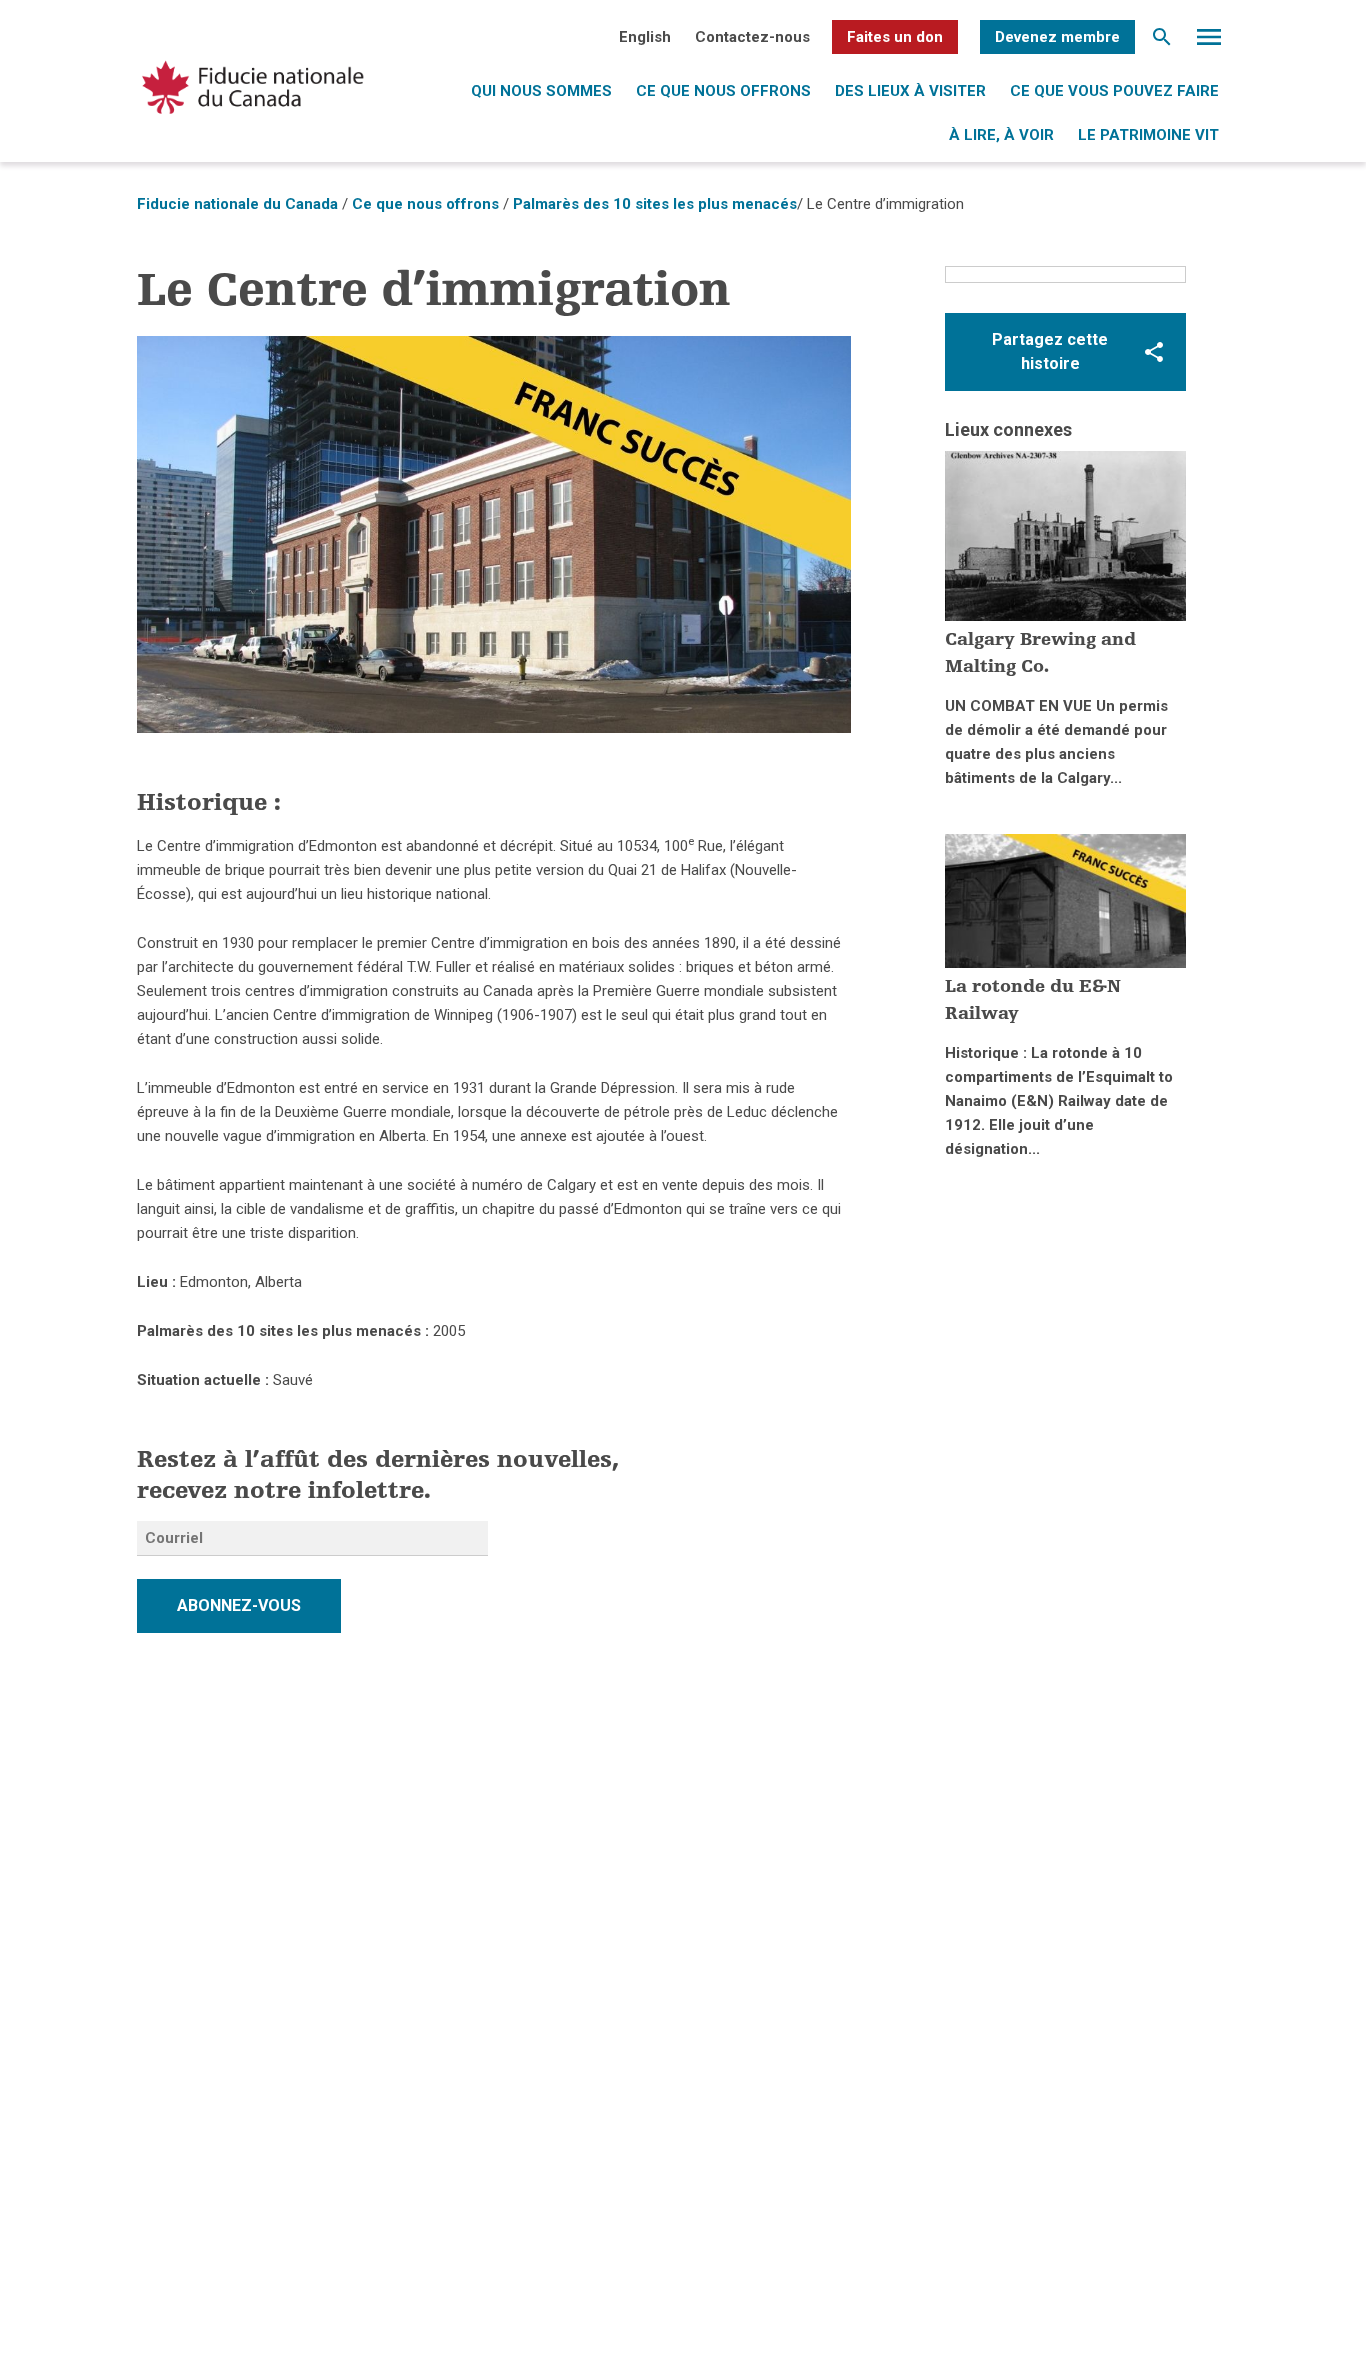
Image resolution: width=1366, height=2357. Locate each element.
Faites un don (895, 37)
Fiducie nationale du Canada (237, 204)
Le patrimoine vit (1148, 135)
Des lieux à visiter (910, 91)
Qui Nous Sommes (541, 91)
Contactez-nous (752, 37)
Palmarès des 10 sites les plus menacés (655, 204)
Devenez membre (1057, 37)
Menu (1209, 42)
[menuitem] (645, 37)
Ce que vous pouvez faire (1114, 91)
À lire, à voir (1001, 135)
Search (1162, 42)
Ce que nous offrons (723, 91)
